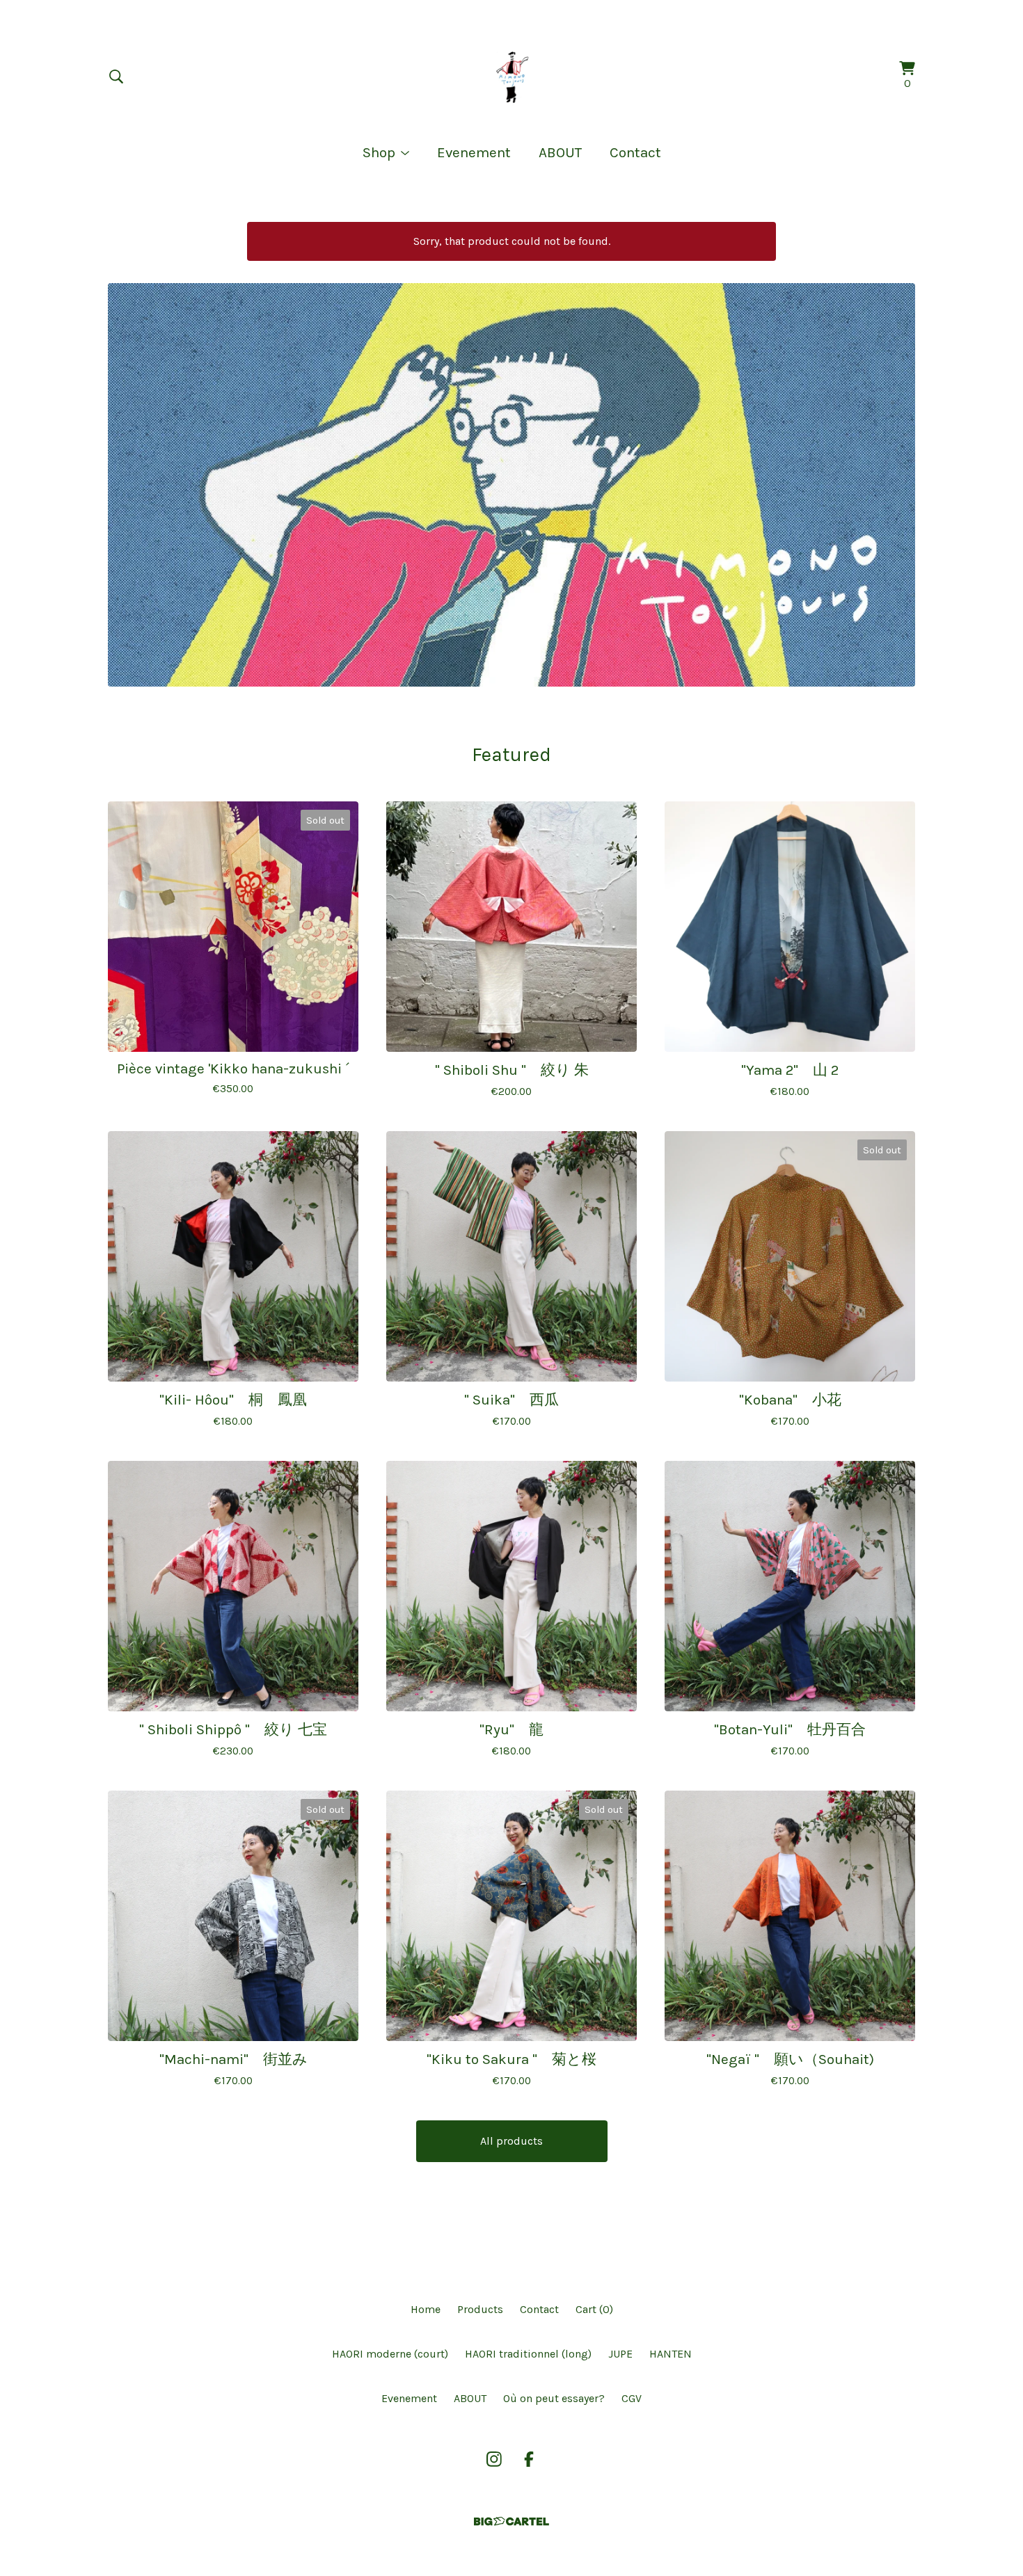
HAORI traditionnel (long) (528, 2354)
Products (480, 2309)
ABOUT (560, 152)
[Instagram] (494, 2459)
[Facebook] (529, 2459)
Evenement (474, 152)
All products (511, 2141)
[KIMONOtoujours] (511, 77)
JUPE (620, 2354)
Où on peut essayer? (554, 2398)
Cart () (594, 2309)
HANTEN (671, 2354)
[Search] (116, 77)
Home (426, 2309)
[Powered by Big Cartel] (511, 2521)
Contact (635, 152)
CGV (632, 2398)
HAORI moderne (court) (390, 2354)
